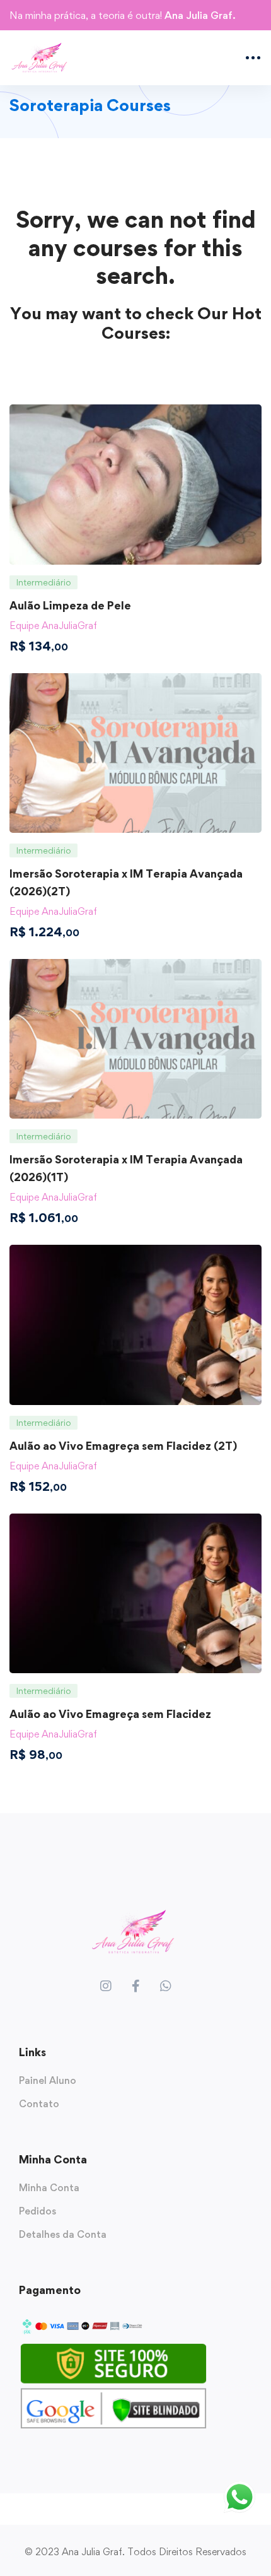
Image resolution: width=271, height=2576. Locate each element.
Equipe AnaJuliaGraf (53, 626)
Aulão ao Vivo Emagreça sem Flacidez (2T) (123, 1446)
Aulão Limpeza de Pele (70, 605)
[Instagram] (106, 1986)
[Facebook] (136, 1986)
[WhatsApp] (166, 1986)
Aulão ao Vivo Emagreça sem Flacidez (110, 1714)
